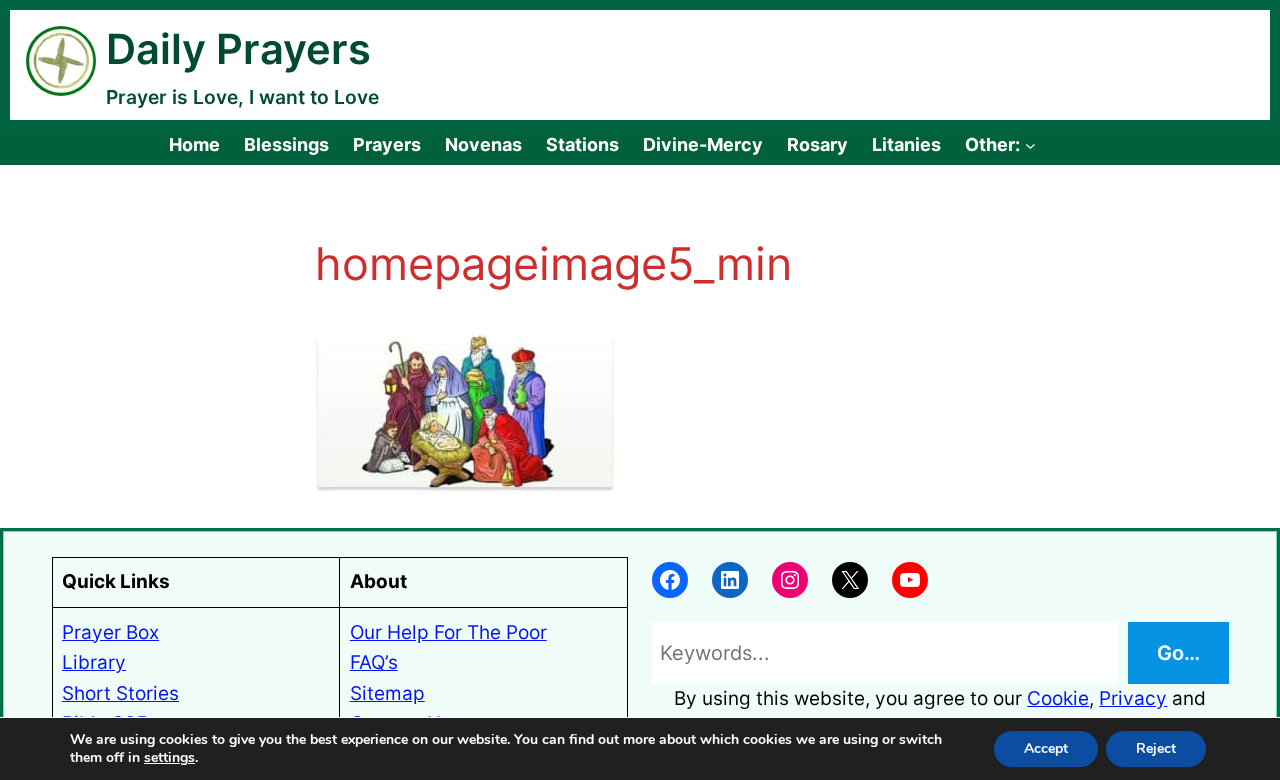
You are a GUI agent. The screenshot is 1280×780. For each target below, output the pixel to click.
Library (94, 662)
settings (169, 758)
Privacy (1133, 698)
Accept (1046, 748)
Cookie (1058, 698)
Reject (1156, 748)
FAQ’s (374, 662)
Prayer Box (110, 632)
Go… (1178, 653)
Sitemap (387, 693)
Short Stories (120, 693)
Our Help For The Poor (448, 632)
